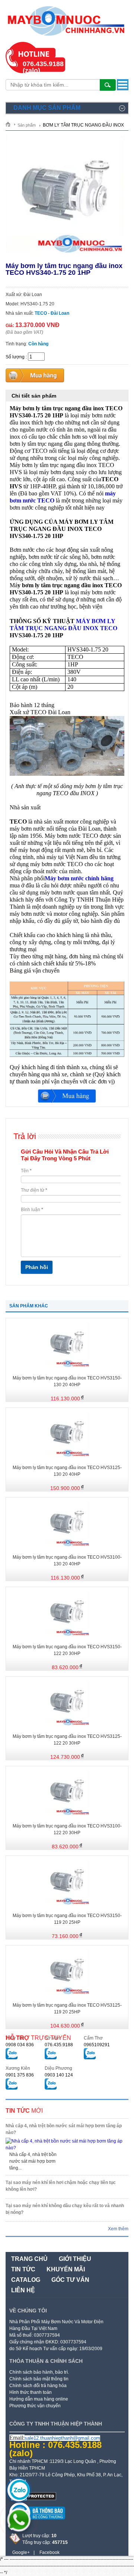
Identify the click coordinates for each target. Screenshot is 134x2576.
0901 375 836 (20, 2075)
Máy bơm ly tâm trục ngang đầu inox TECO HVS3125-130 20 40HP (67, 1471)
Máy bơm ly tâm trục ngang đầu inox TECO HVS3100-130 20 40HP (67, 1561)
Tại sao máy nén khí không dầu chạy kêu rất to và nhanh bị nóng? (65, 2209)
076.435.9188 (59, 2045)
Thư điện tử (34, 1190)
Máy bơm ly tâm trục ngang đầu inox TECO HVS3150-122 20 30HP (67, 1650)
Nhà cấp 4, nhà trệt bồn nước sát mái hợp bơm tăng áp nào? (64, 2129)
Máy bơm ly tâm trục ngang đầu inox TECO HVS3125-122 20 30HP (67, 1740)
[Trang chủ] (11, 124)
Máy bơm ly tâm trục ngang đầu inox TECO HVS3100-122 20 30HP (67, 1829)
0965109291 (97, 2045)
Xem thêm (118, 2229)
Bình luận (32, 1210)
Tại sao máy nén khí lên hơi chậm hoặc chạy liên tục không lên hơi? (61, 2186)
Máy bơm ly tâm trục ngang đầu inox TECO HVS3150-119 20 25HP (67, 1919)
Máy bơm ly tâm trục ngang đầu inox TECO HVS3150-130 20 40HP (67, 1381)
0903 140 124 (59, 2075)
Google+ (21, 2552)
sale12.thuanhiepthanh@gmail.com (62, 2438)
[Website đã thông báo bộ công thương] (37, 2522)
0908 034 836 (20, 2045)
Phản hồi (37, 1267)
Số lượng (15, 357)
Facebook (50, 2552)
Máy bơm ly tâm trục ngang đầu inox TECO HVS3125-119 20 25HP (67, 2009)
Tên (26, 1171)
